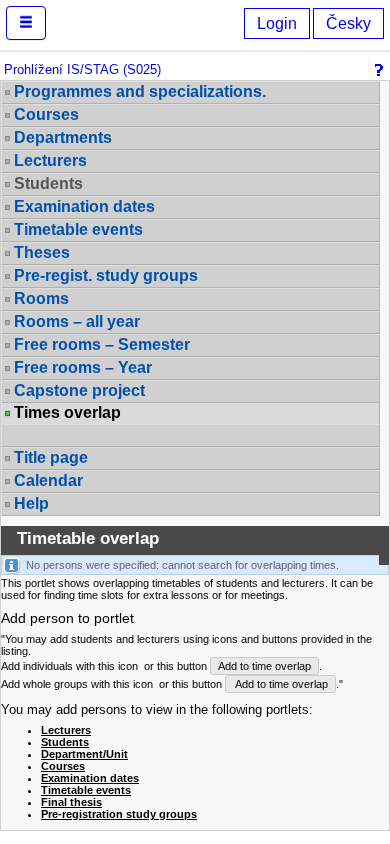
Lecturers (50, 160)
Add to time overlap (264, 666)
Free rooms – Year (83, 367)
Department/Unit (84, 754)
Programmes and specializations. (140, 91)
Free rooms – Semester (102, 344)
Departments (63, 137)
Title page (51, 457)
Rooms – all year (77, 321)
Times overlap (67, 413)
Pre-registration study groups (119, 814)
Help (31, 503)
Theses (42, 252)
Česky (348, 23)
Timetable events (78, 229)
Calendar (48, 480)
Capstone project (79, 390)
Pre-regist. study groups (106, 275)
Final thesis (71, 802)
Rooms (41, 298)
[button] (26, 23)
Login (277, 23)
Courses (46, 114)
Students (65, 742)
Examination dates (84, 206)
